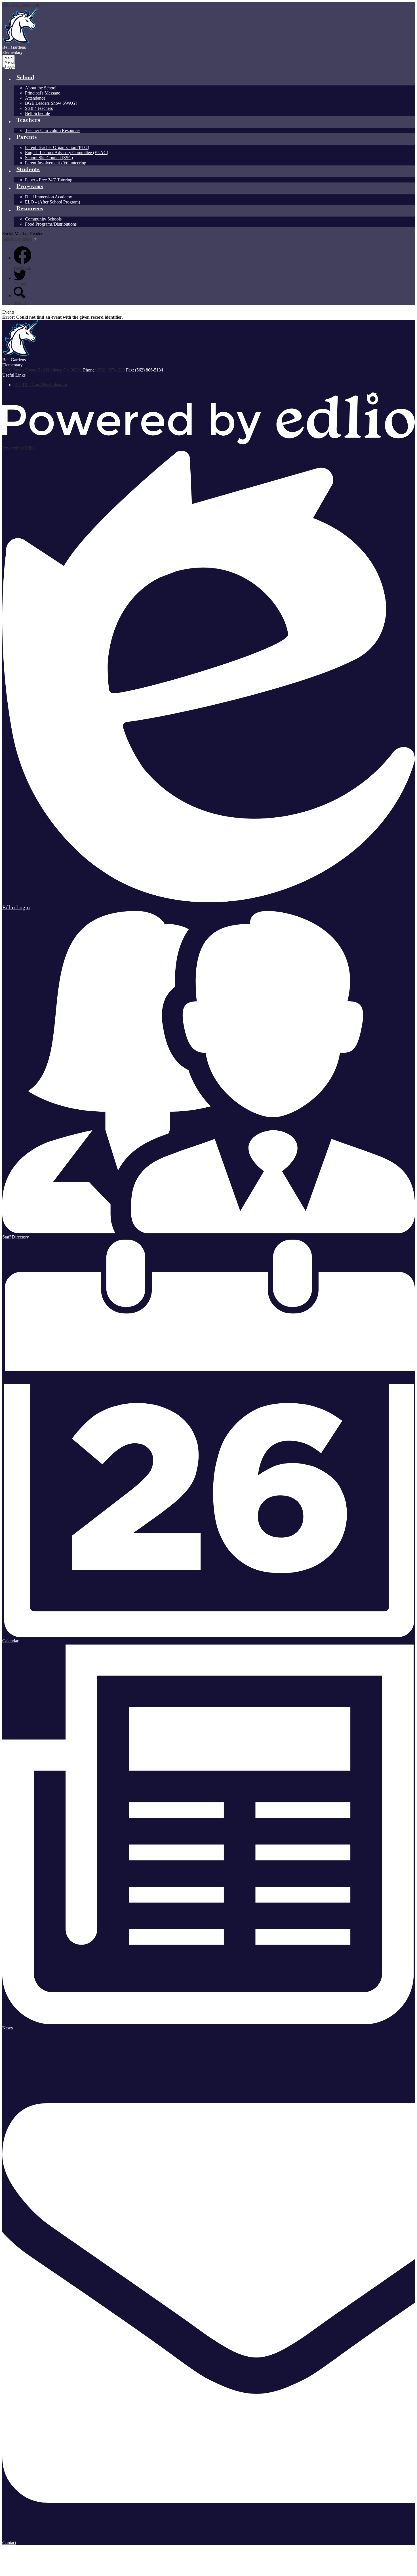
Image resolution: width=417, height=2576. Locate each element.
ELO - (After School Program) (52, 202)
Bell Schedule (37, 113)
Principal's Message (43, 93)
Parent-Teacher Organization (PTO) (57, 147)
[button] (25, 79)
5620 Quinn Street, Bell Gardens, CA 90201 (42, 370)
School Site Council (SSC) (49, 158)
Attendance (35, 98)
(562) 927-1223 (111, 370)
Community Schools (43, 219)
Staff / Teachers (39, 108)
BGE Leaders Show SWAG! (51, 103)
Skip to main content (21, 5)
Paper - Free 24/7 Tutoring (49, 180)
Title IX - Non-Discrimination (40, 385)
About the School (41, 88)
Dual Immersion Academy (49, 197)
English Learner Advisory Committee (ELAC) (67, 153)
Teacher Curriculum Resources (53, 130)
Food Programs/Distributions (51, 224)
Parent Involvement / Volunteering (56, 163)
